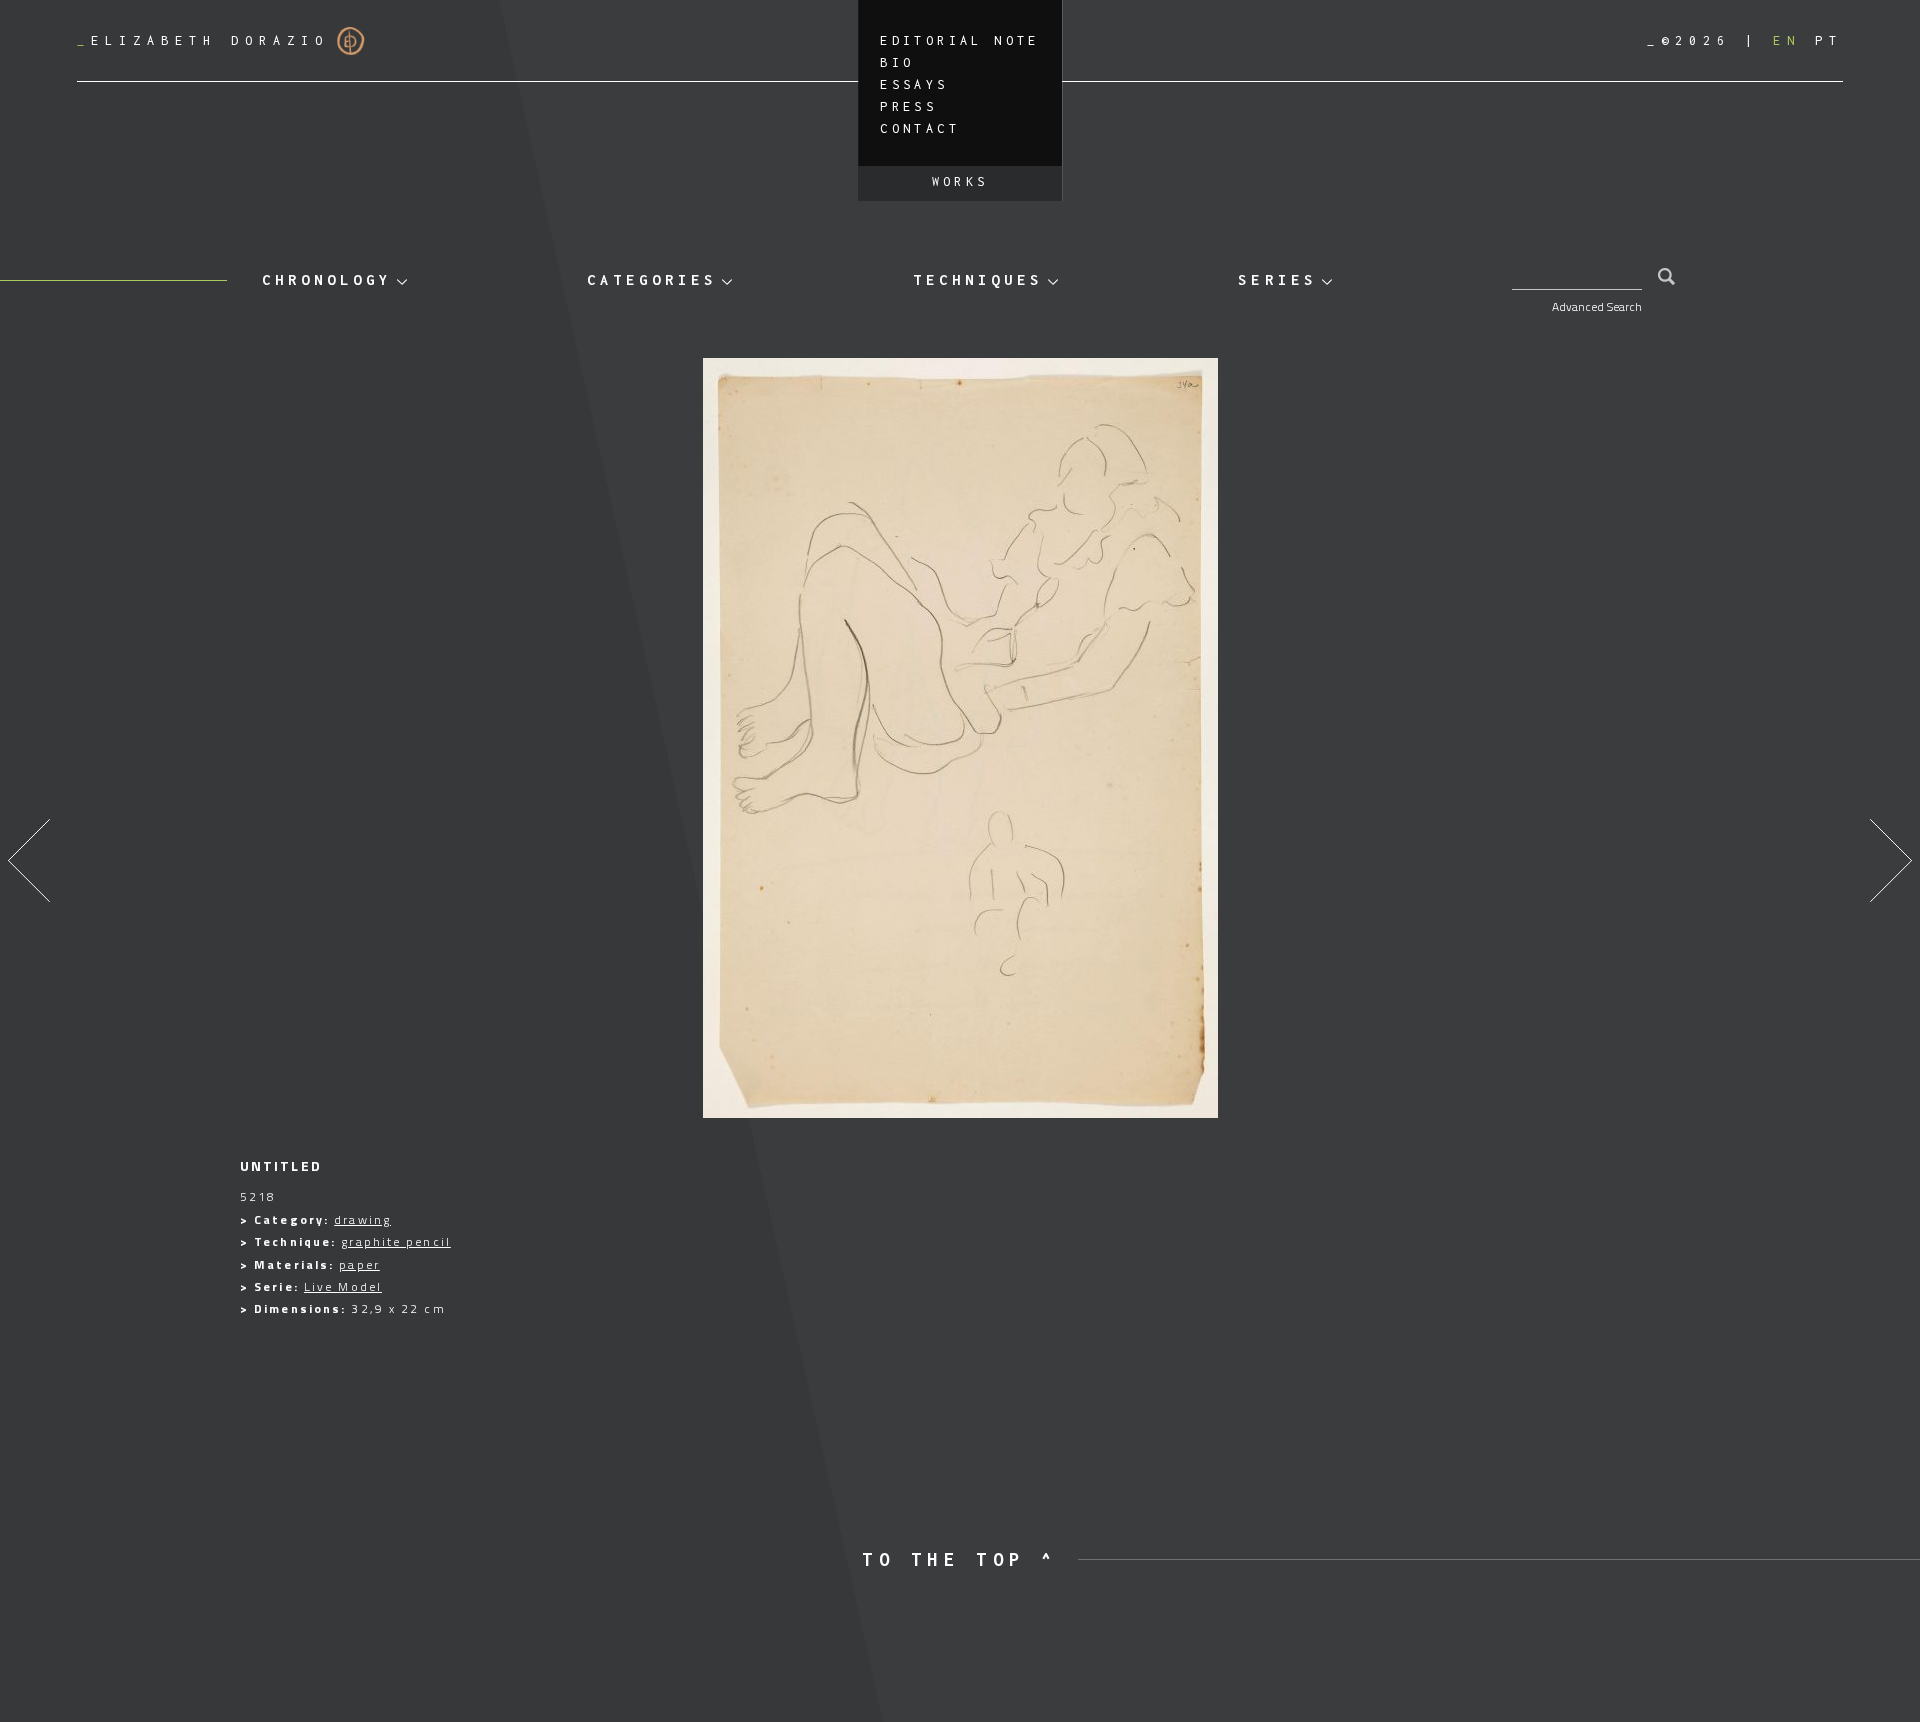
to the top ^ (959, 1559)
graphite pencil (396, 1241)
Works (960, 181)
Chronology (327, 279)
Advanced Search (1597, 306)
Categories (652, 279)
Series (1277, 279)
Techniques (978, 279)
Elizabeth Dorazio (203, 40)
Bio (897, 62)
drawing (362, 1219)
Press (908, 106)
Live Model (343, 1286)
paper (359, 1264)
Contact (920, 128)
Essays (914, 84)
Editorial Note (960, 40)
